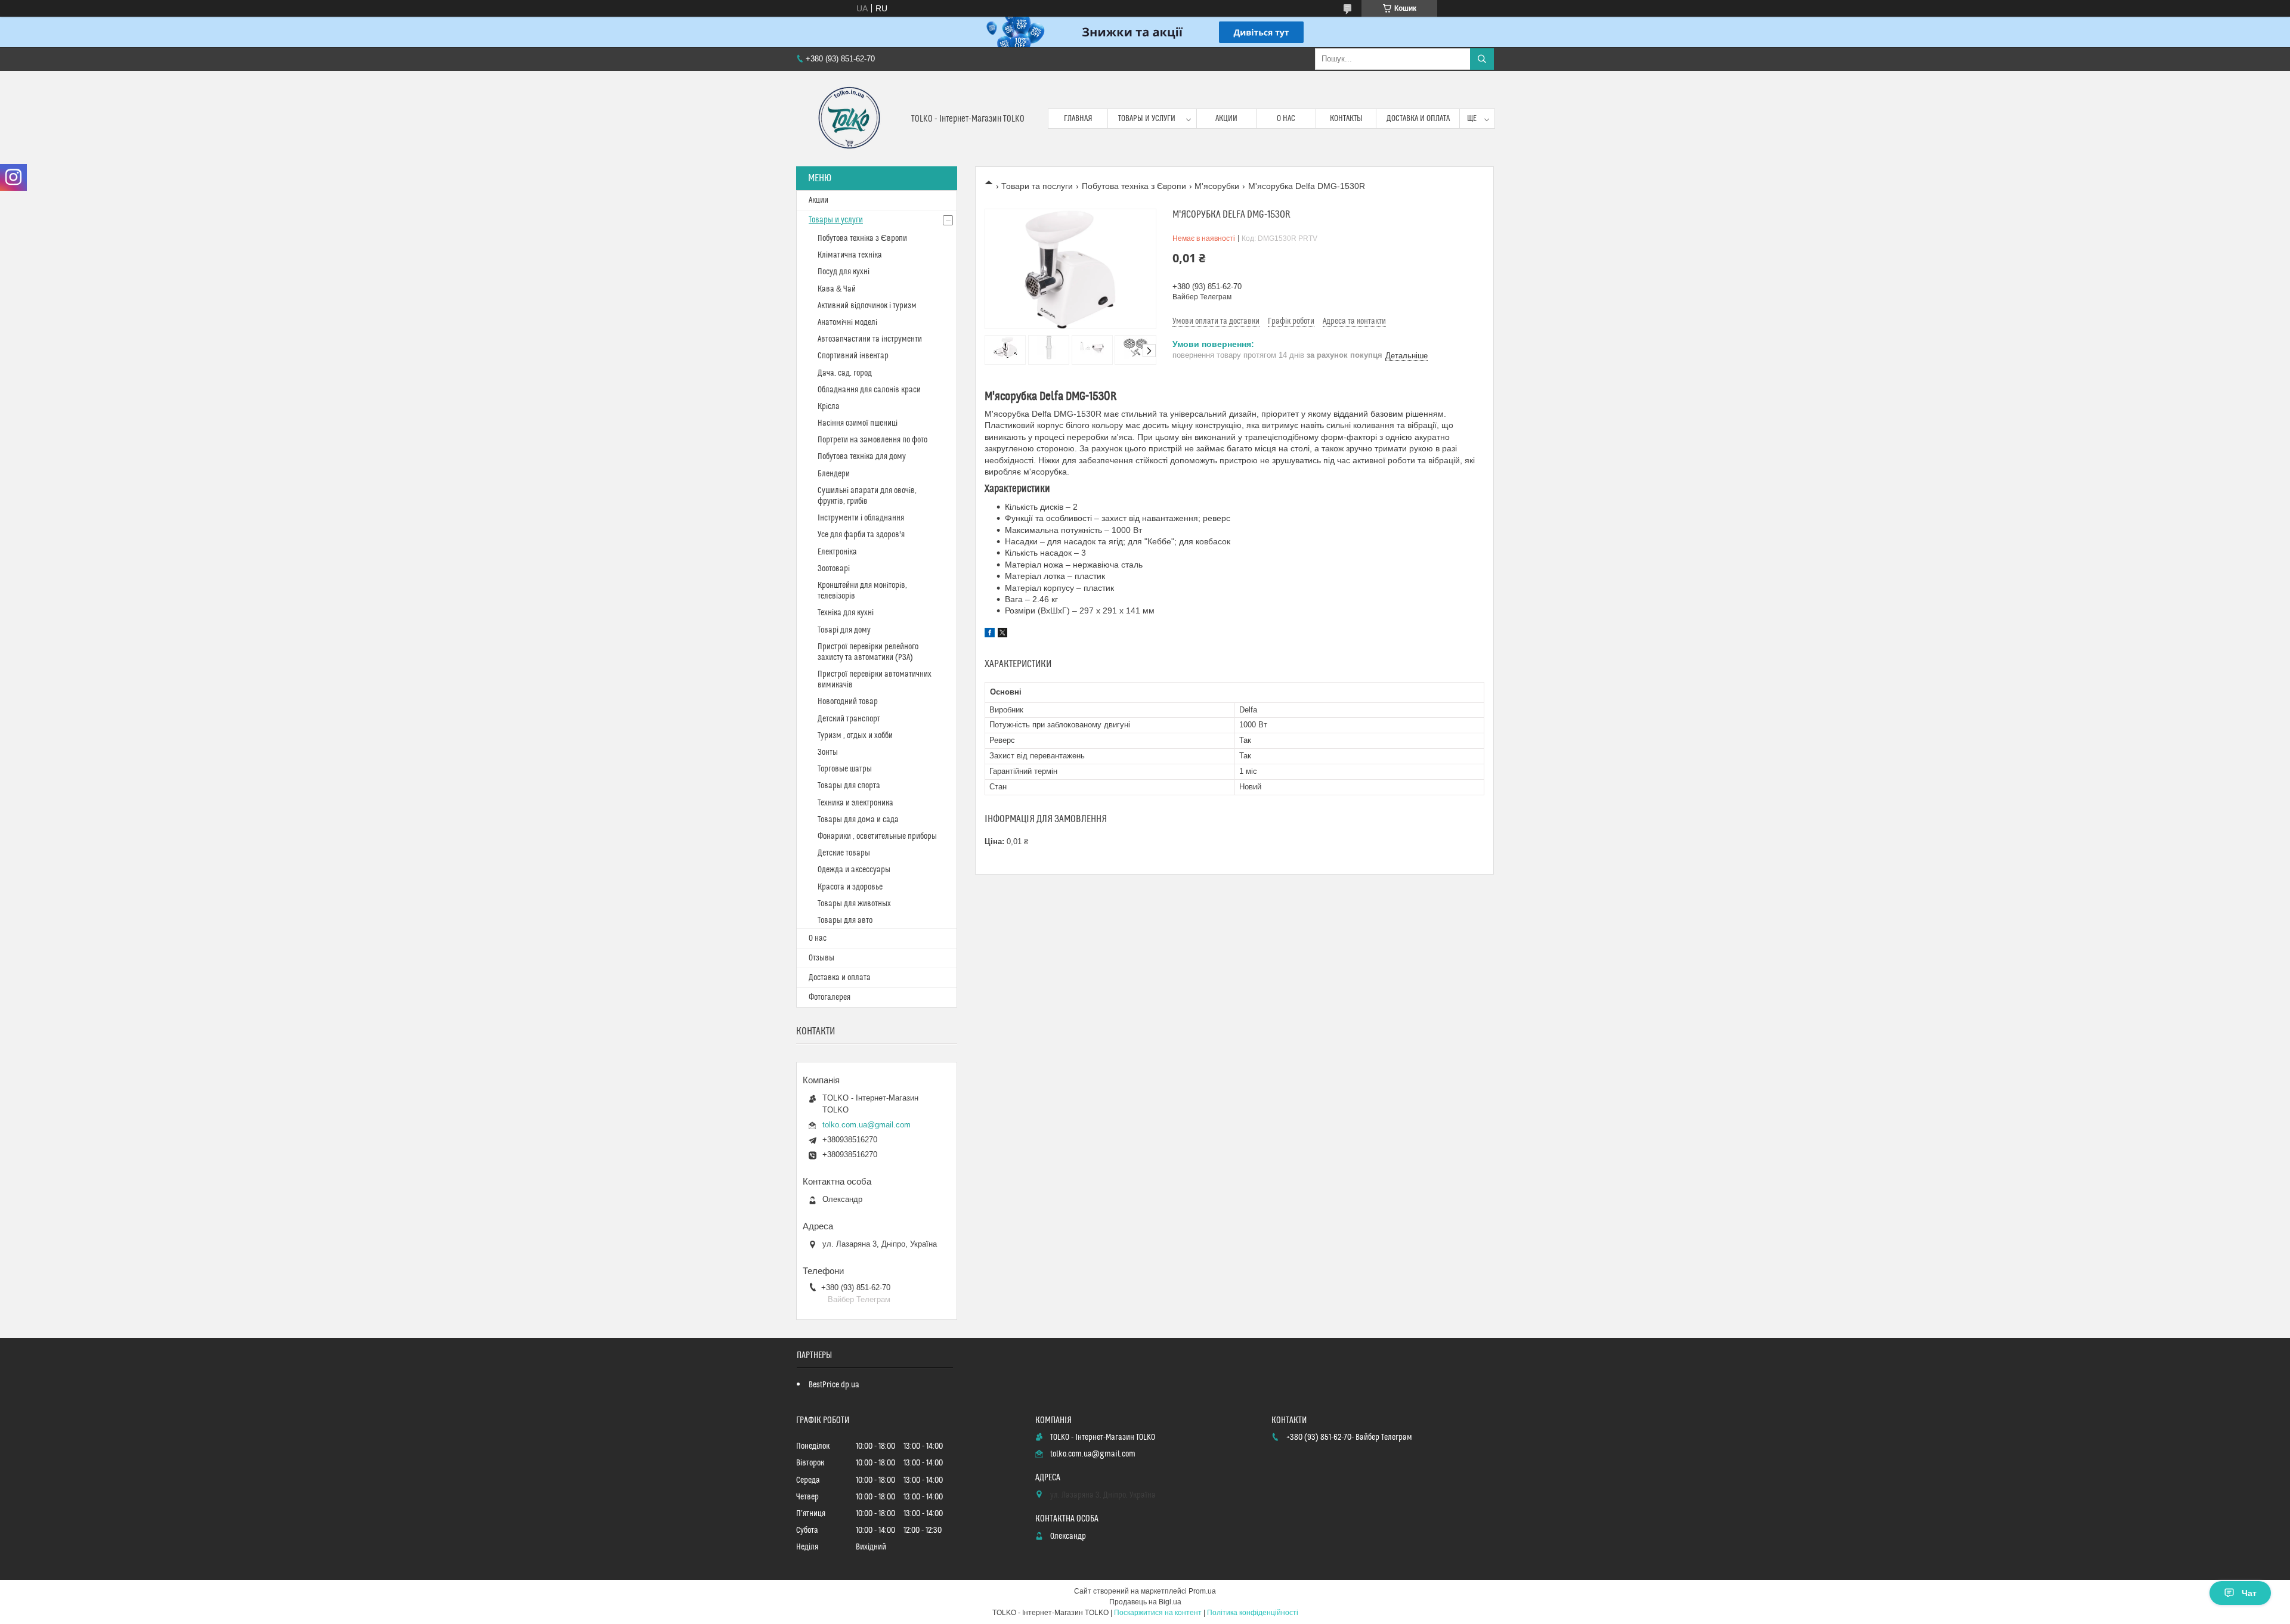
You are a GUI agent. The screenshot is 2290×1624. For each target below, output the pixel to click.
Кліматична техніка (850, 255)
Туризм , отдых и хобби (855, 736)
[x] (1002, 634)
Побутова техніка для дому (862, 457)
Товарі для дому (844, 630)
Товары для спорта (849, 786)
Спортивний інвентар (853, 356)
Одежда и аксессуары (854, 870)
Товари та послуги (1037, 186)
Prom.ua (1202, 1591)
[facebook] (990, 634)
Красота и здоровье (850, 887)
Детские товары (844, 853)
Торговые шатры (845, 769)
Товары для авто (845, 921)
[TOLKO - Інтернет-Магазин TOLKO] (849, 119)
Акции (1226, 119)
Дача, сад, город (845, 373)
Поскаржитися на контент (1158, 1613)
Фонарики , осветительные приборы (877, 836)
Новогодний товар (848, 702)
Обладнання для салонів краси (869, 390)
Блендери (834, 474)
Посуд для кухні (844, 272)
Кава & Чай (837, 289)
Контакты (1346, 119)
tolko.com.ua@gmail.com (867, 1125)
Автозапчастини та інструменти (870, 339)
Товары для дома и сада (858, 820)
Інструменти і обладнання (861, 518)
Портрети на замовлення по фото (872, 440)
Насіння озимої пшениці (858, 423)
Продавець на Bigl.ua (1145, 1602)
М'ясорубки (1217, 186)
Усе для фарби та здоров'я (861, 535)
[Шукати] (1482, 59)
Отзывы (821, 958)
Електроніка (837, 552)
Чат (2249, 1593)
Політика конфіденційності (1253, 1613)
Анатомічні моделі (847, 323)
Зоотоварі (834, 569)
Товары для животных (854, 904)
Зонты (828, 752)
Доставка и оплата (1418, 119)
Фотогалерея (830, 997)
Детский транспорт (849, 719)
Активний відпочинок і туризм (867, 306)
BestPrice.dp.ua (834, 1385)
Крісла (829, 407)
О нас (1286, 119)
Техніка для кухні (846, 613)
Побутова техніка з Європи (1134, 186)
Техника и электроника (855, 803)
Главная (1078, 119)
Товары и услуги (1147, 119)
